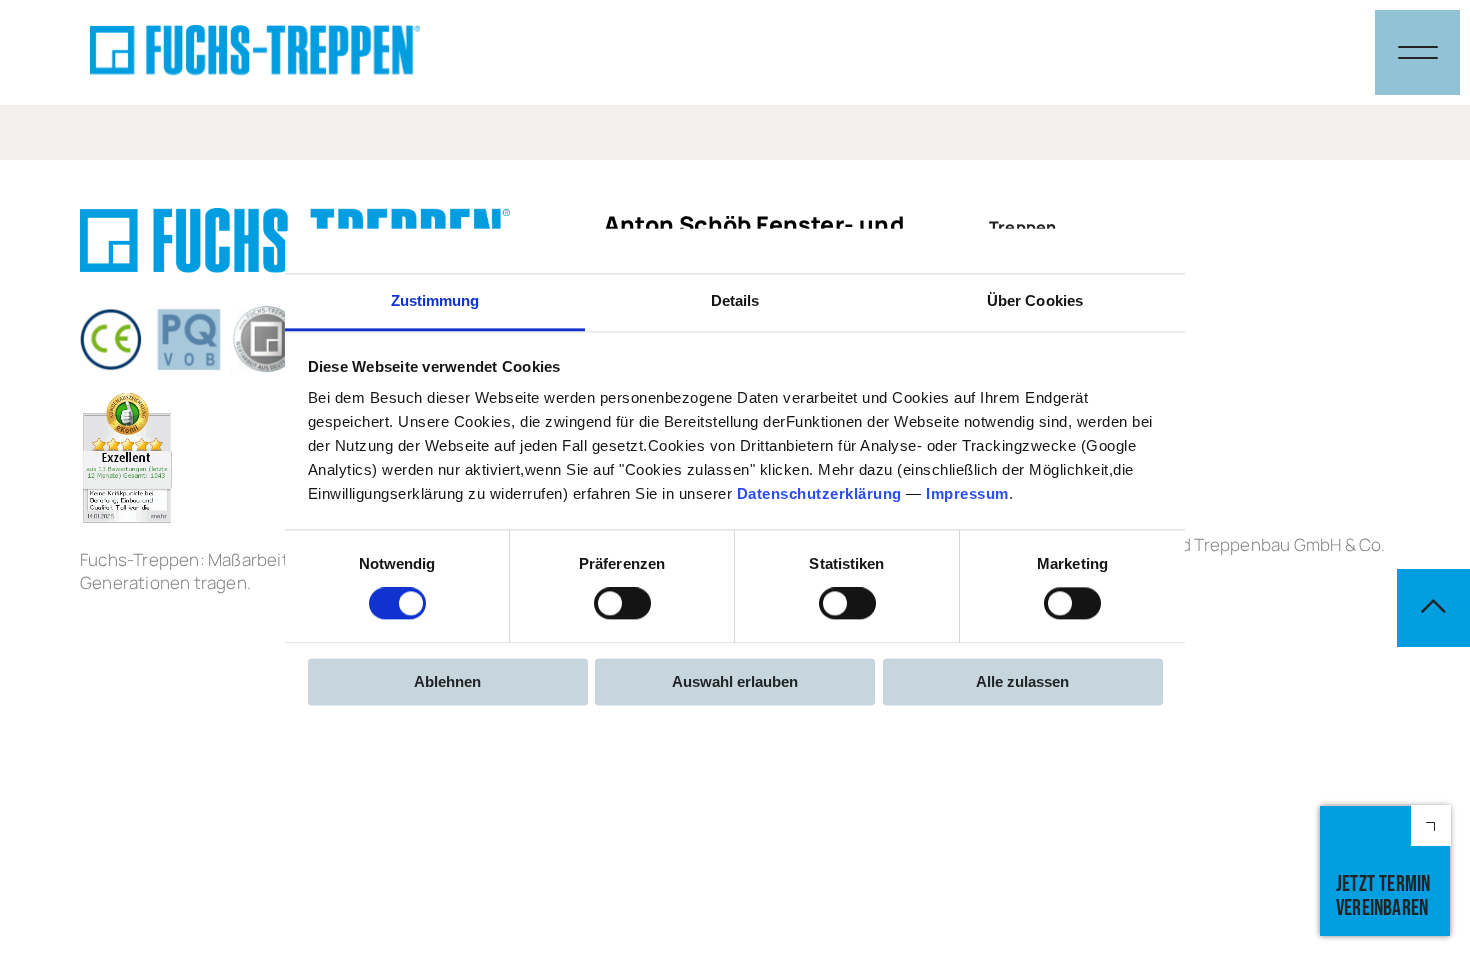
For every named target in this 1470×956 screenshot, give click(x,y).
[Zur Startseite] (255, 52)
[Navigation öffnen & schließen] (1417, 52)
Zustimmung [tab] (435, 300)
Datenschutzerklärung (819, 493)
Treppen (1022, 227)
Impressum (967, 493)
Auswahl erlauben (735, 681)
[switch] (622, 604)
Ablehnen (447, 681)
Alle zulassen (1022, 681)
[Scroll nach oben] (1433, 608)
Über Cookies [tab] (1035, 300)
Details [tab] (735, 300)
